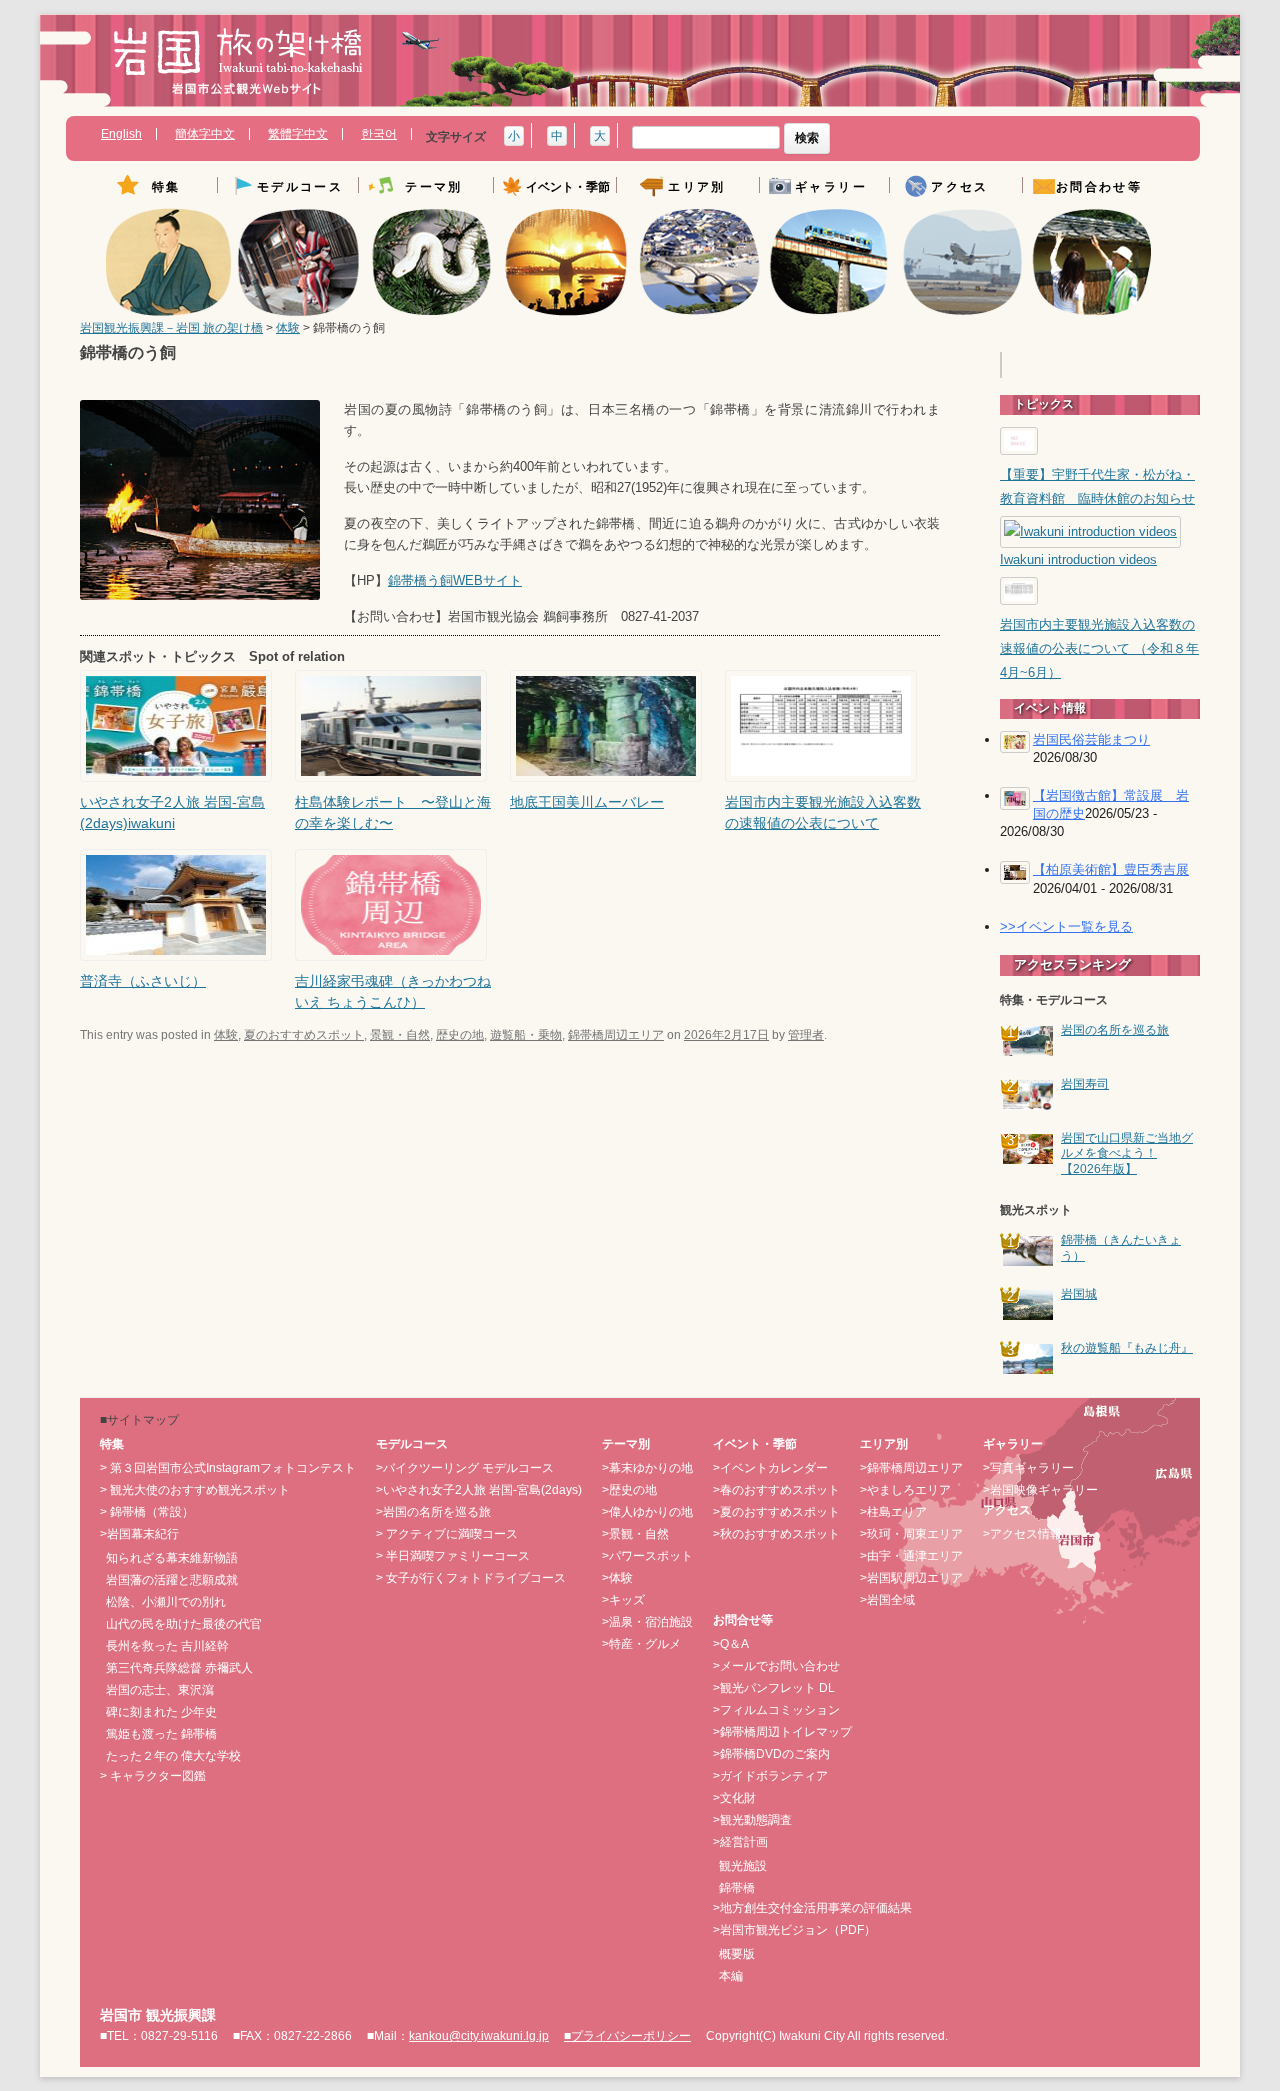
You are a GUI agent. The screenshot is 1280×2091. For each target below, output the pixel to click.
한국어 (379, 134)
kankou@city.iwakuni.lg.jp (479, 2036)
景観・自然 (400, 1035)
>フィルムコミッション (776, 1710)
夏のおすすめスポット (304, 1035)
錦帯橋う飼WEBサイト (455, 581)
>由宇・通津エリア (911, 1556)
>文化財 (734, 1798)
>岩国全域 (887, 1600)
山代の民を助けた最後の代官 (184, 1624)
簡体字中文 (205, 134)
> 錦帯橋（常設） (147, 1512)
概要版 (737, 1954)
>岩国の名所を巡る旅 (433, 1512)
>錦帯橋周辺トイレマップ (782, 1732)
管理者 (806, 1035)
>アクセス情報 (1022, 1534)
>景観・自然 (635, 1534)
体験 (288, 328)
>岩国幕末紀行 (139, 1534)
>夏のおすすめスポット (776, 1512)
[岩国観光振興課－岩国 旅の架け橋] (238, 68)
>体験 (617, 1578)
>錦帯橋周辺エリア (911, 1468)
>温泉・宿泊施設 (647, 1622)
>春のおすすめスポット (776, 1490)
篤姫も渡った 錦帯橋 (161, 1734)
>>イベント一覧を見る (1066, 926)
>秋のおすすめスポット (776, 1534)
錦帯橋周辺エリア (616, 1035)
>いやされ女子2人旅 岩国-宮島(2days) (479, 1490)
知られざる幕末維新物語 (172, 1558)
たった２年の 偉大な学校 (173, 1756)
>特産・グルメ (641, 1644)
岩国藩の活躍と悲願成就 (172, 1580)
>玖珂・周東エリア (911, 1534)
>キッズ (623, 1600)
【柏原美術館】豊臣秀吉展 (1111, 869)
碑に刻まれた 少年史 (161, 1712)
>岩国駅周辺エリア (911, 1578)
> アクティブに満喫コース (447, 1534)
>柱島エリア (893, 1512)
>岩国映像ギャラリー (1040, 1490)
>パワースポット (647, 1556)
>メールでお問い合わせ (776, 1666)
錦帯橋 (737, 1888)
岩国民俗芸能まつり (1091, 739)
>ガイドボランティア (770, 1776)
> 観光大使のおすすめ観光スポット (195, 1490)
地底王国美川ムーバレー (587, 802)
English (121, 134)
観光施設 (743, 1866)
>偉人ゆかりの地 (647, 1512)
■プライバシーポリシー (627, 2036)
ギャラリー (831, 187)
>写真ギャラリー (1028, 1468)
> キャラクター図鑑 (153, 1776)
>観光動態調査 (752, 1820)
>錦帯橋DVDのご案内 (771, 1754)
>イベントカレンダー (770, 1468)
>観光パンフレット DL (774, 1688)
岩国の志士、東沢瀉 (160, 1690)
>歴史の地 (629, 1490)
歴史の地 (460, 1035)
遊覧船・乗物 (526, 1035)
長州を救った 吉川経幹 (167, 1646)
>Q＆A (731, 1644)
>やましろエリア (905, 1490)
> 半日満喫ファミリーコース (453, 1556)
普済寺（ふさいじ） (143, 981)
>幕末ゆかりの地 (647, 1468)
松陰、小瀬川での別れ (166, 1602)
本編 (731, 1976)
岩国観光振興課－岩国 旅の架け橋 (171, 328)
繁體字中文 (298, 134)
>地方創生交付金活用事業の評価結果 (812, 1908)
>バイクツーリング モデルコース (465, 1468)
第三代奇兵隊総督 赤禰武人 (179, 1668)
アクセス (960, 187)
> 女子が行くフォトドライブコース (471, 1578)
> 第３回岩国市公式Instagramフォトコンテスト (228, 1468)
